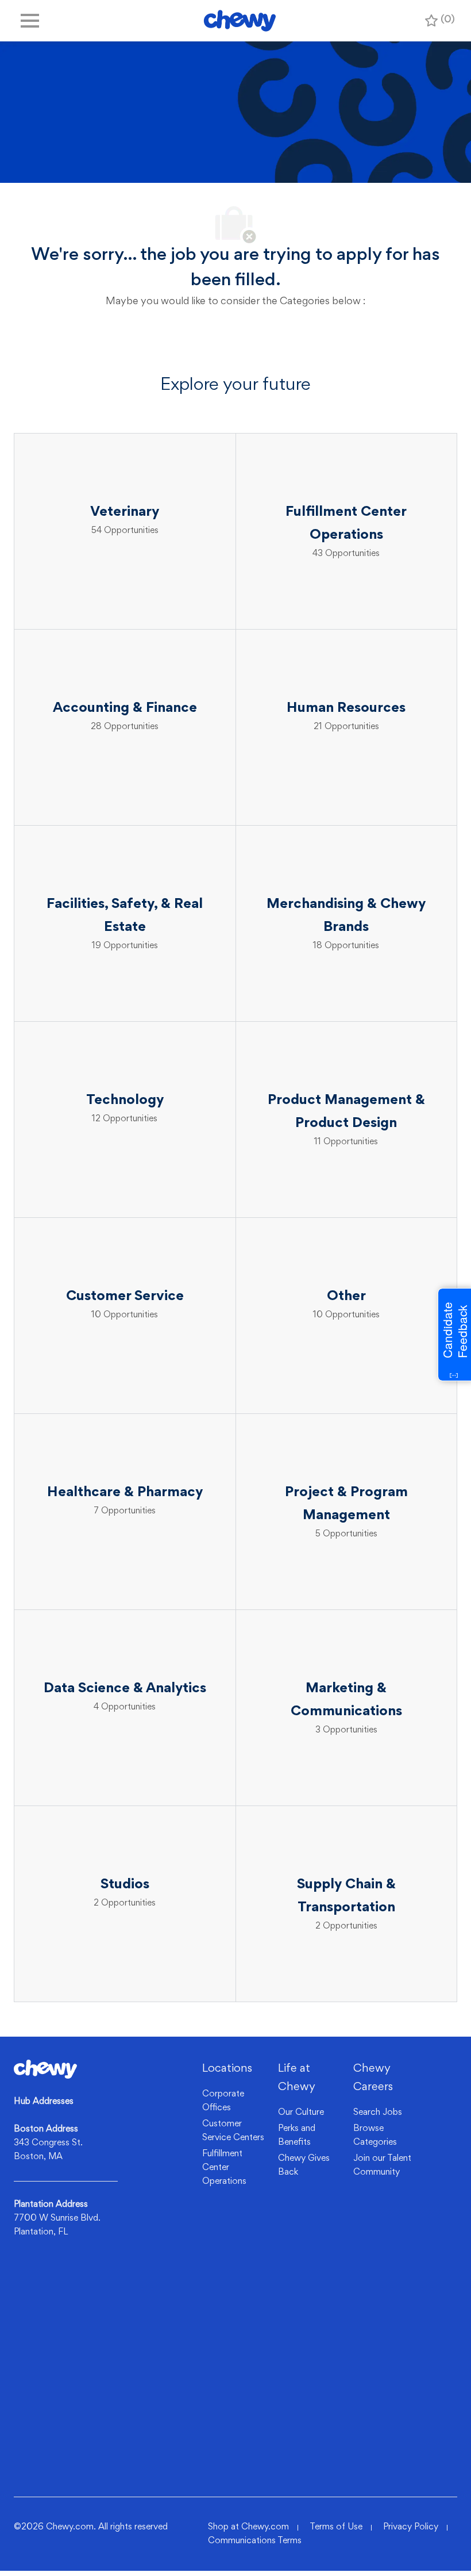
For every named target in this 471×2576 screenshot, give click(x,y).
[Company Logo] (240, 21)
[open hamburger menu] (30, 21)
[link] (45, 2069)
